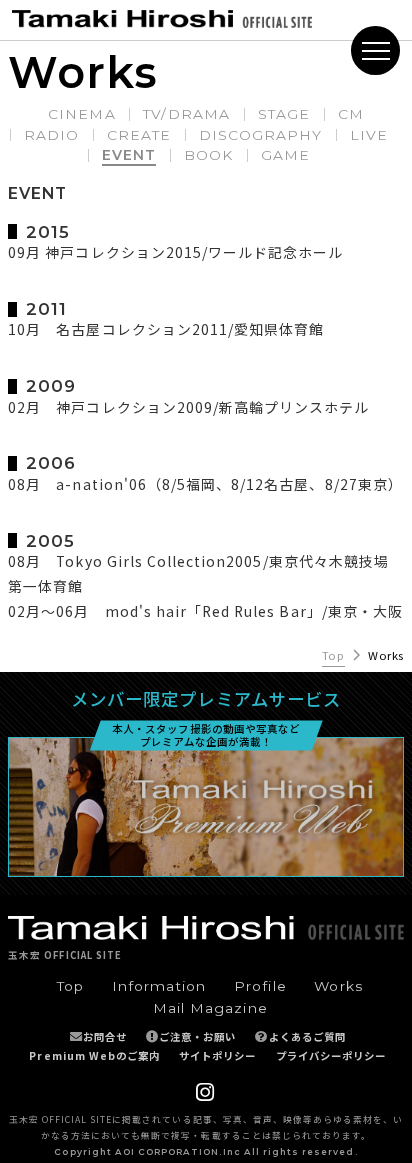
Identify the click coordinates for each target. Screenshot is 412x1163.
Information (159, 986)
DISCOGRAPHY (260, 135)
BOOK (208, 155)
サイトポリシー (217, 1055)
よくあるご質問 (307, 1036)
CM (351, 114)
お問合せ (105, 1036)
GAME (285, 155)
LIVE (369, 135)
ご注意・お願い (197, 1036)
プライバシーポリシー (331, 1055)
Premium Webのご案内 (94, 1055)
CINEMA (81, 114)
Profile (260, 986)
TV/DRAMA (186, 114)
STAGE (284, 114)
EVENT (129, 155)
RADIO (51, 135)
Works (338, 986)
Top (333, 655)
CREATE (139, 135)
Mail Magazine (210, 1008)
